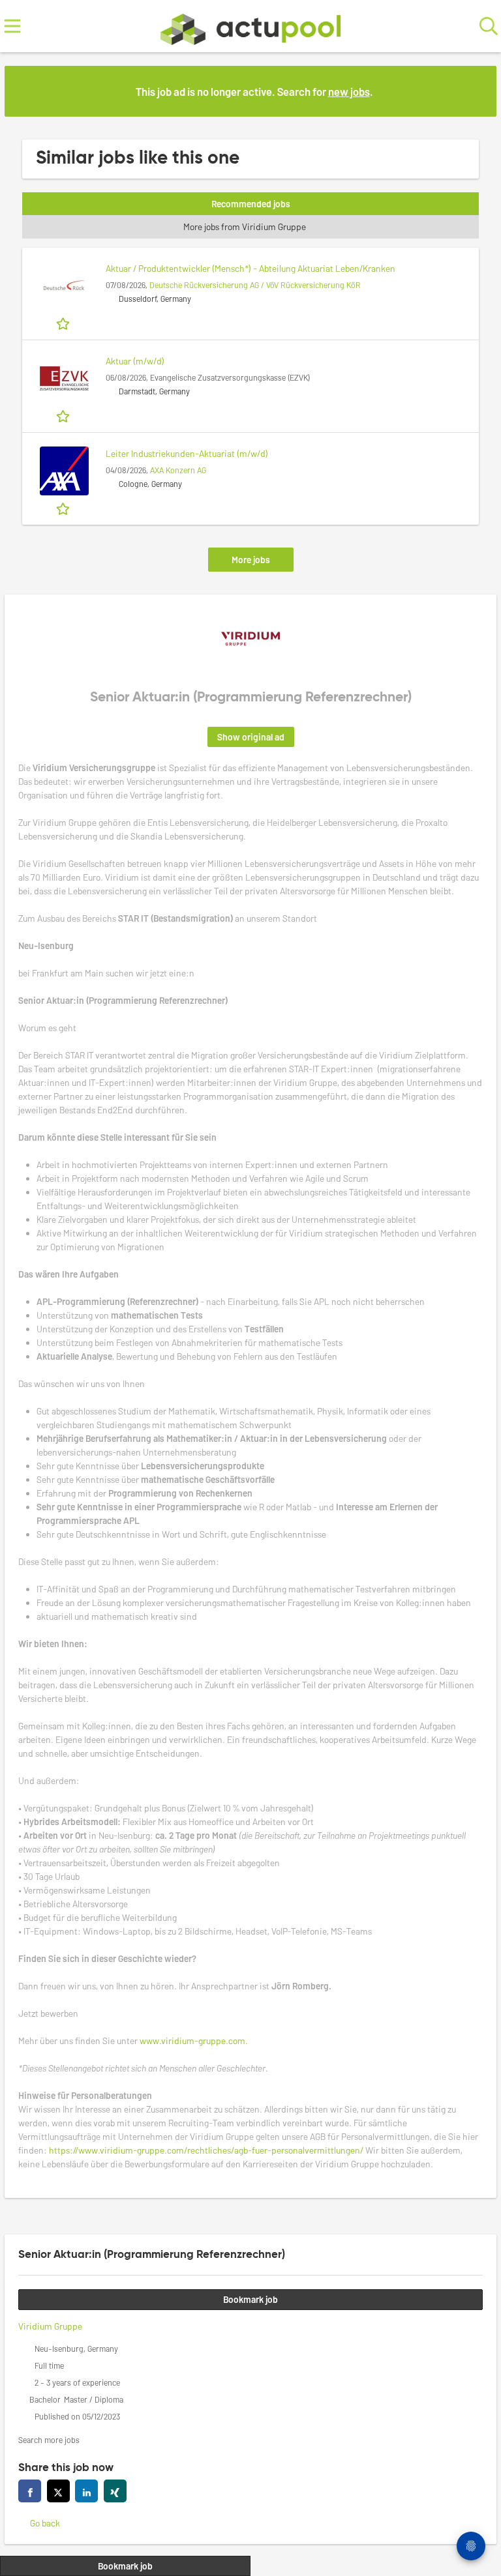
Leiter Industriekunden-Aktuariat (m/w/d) (187, 453)
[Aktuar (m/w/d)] (64, 378)
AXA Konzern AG (178, 470)
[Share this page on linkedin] (86, 2491)
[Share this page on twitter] (58, 2491)
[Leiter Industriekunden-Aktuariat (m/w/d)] (64, 471)
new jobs (349, 91)
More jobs (251, 560)
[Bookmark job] (64, 323)
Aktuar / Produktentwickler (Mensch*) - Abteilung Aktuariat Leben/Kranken (250, 268)
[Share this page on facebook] (30, 2491)
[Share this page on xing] (115, 2491)
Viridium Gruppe (50, 2326)
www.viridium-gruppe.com (192, 2041)
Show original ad (251, 737)
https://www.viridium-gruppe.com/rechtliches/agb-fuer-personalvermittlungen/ (206, 2150)
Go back (45, 2523)
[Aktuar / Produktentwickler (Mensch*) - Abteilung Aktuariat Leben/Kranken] (64, 286)
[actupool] (250, 26)
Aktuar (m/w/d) (135, 361)
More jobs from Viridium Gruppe (245, 227)
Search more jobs (49, 2440)
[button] (476, 91)
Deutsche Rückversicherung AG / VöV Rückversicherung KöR (255, 285)
